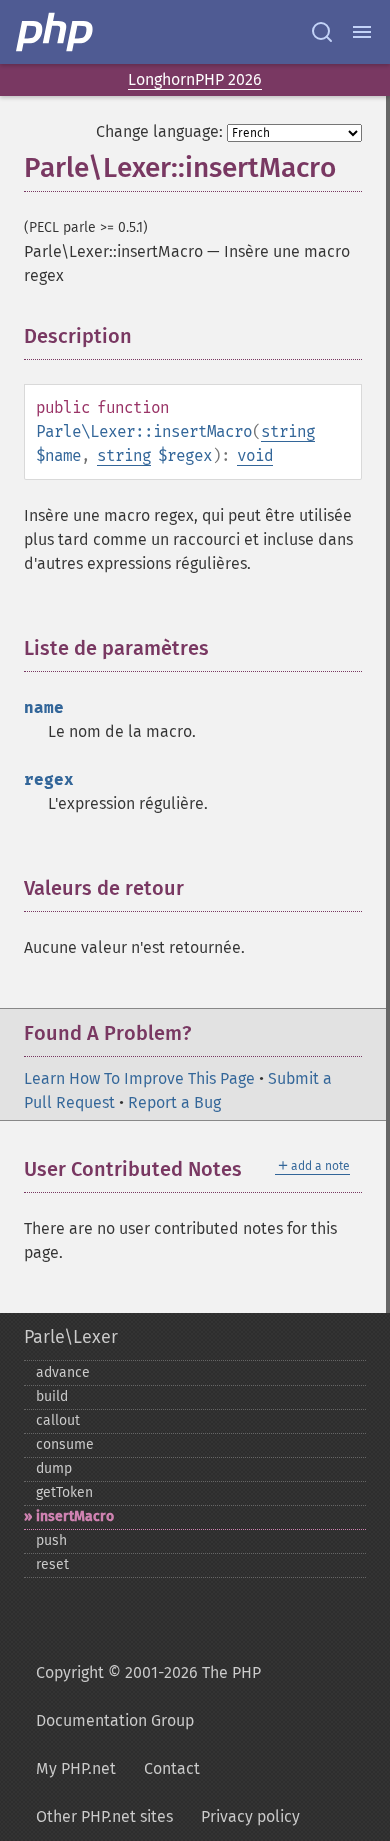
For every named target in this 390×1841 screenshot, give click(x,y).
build (52, 1396)
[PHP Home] (56, 32)
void (255, 455)
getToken (64, 1492)
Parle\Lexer (71, 1337)
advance (63, 1372)
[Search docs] (322, 32)
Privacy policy (250, 1816)
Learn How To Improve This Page (139, 1078)
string (288, 431)
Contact (172, 1768)
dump (54, 1468)
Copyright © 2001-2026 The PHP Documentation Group (148, 1696)
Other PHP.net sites (104, 1816)
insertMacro (75, 1516)
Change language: (159, 131)
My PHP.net (76, 1768)
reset (52, 1564)
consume (65, 1444)
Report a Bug (174, 1102)
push (51, 1540)
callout (58, 1420)
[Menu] (362, 32)
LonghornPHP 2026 (195, 79)
